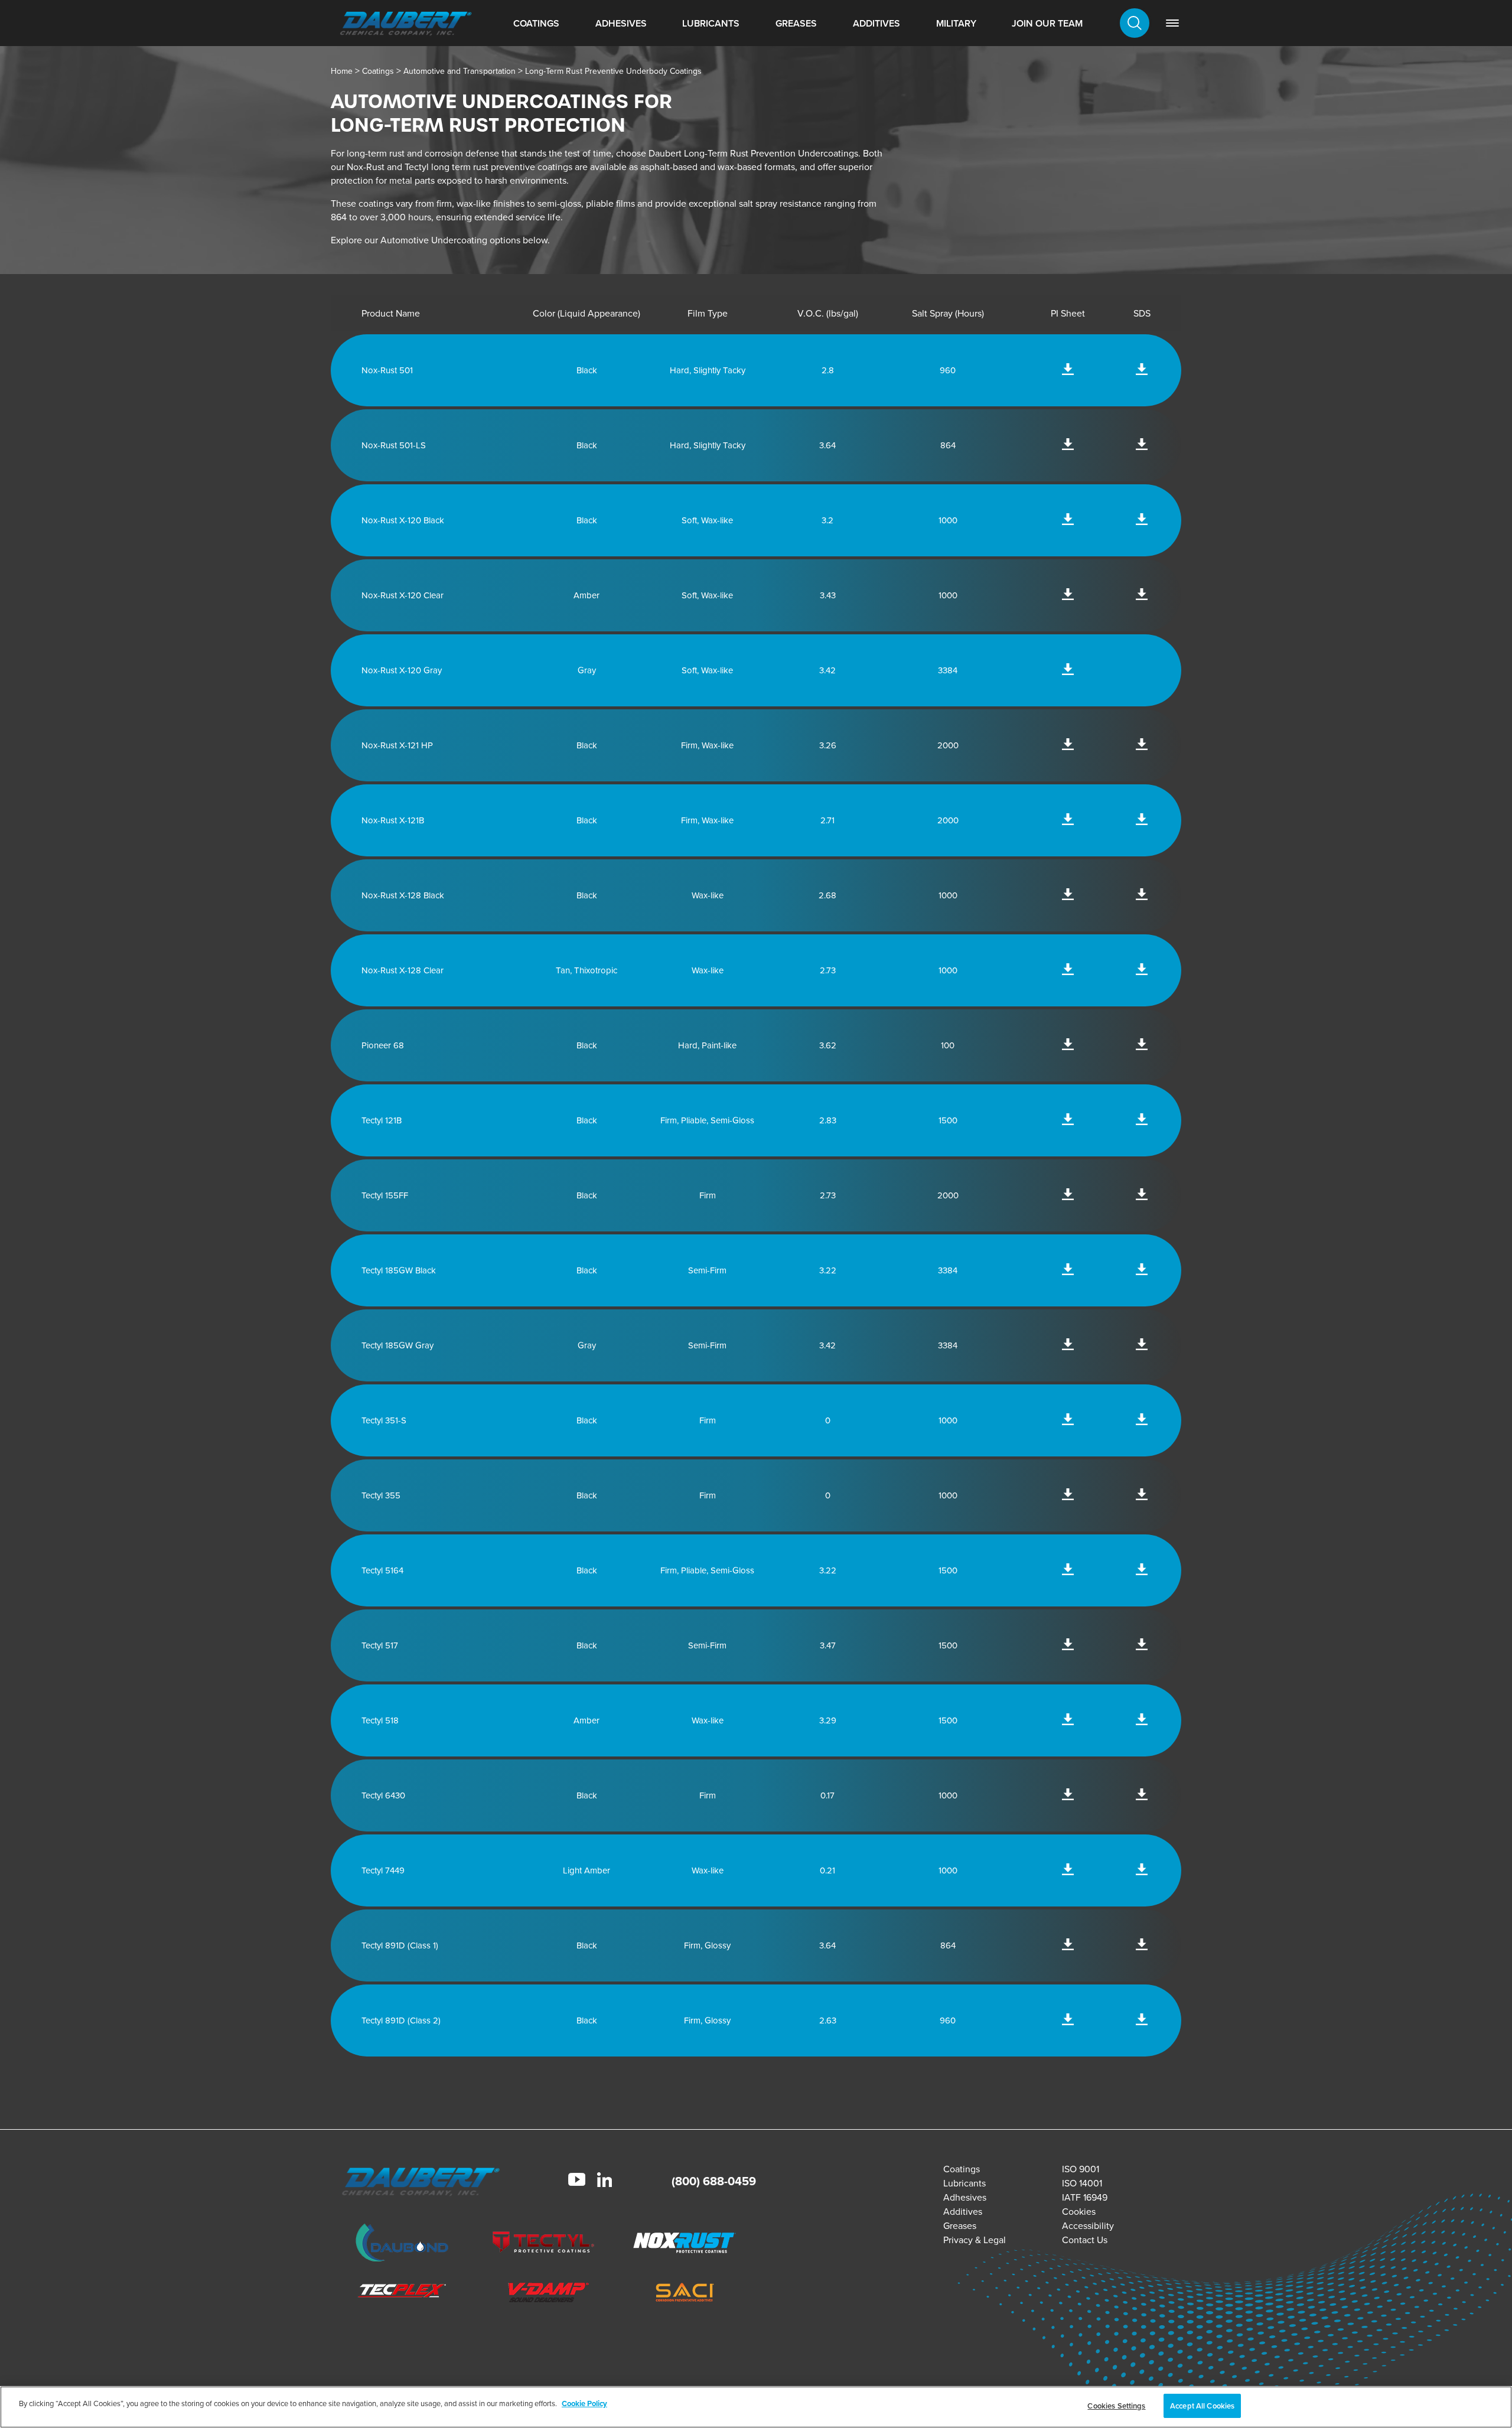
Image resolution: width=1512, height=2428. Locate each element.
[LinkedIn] (605, 2181)
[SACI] (685, 2294)
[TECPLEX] (402, 2294)
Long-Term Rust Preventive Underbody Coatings (613, 71)
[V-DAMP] (543, 2294)
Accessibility (1088, 2226)
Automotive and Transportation (460, 71)
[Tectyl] (543, 2245)
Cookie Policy (584, 2403)
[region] (756, 2407)
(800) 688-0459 (714, 2181)
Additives (876, 23)
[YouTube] (577, 2181)
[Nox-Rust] (685, 2245)
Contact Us (1085, 2240)
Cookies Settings (1116, 2406)
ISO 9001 (1081, 2169)
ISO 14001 (1082, 2183)
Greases (796, 23)
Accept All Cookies (1202, 2406)
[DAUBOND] (402, 2244)
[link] (1172, 23)
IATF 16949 (1085, 2197)
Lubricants (711, 23)
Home (342, 71)
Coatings (536, 23)
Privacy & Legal (975, 2240)
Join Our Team (1047, 23)
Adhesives (621, 23)
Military (956, 23)
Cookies (1079, 2212)
